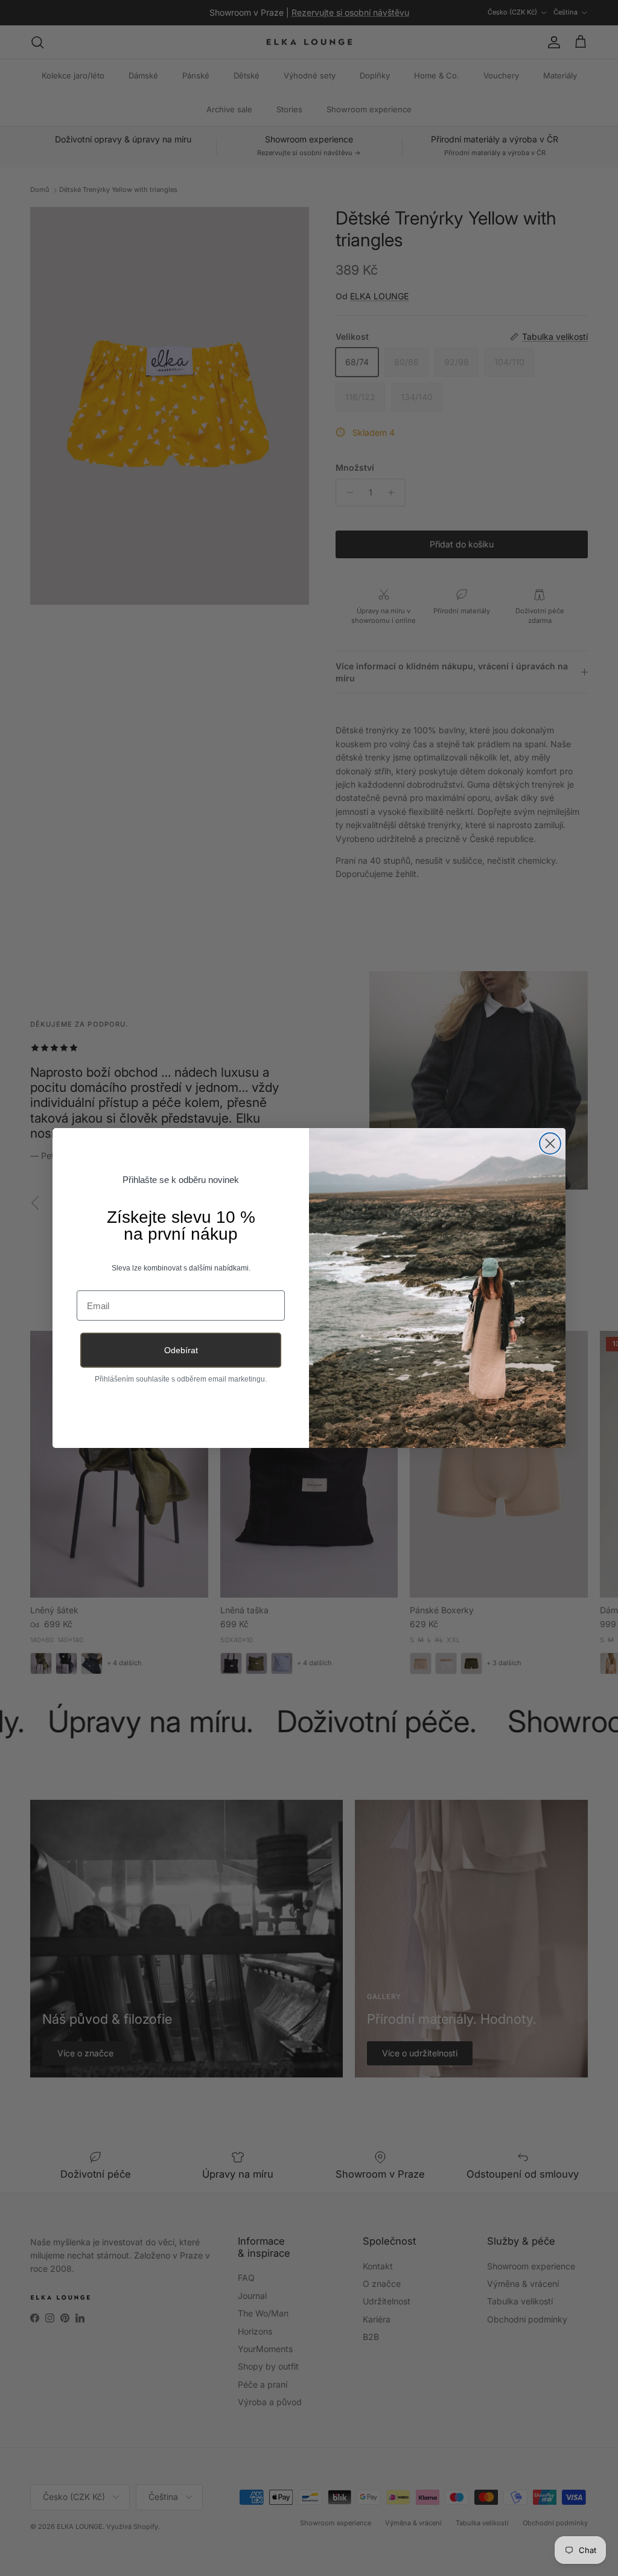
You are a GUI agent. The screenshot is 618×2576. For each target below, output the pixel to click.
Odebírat (181, 1350)
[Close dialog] (550, 1143)
